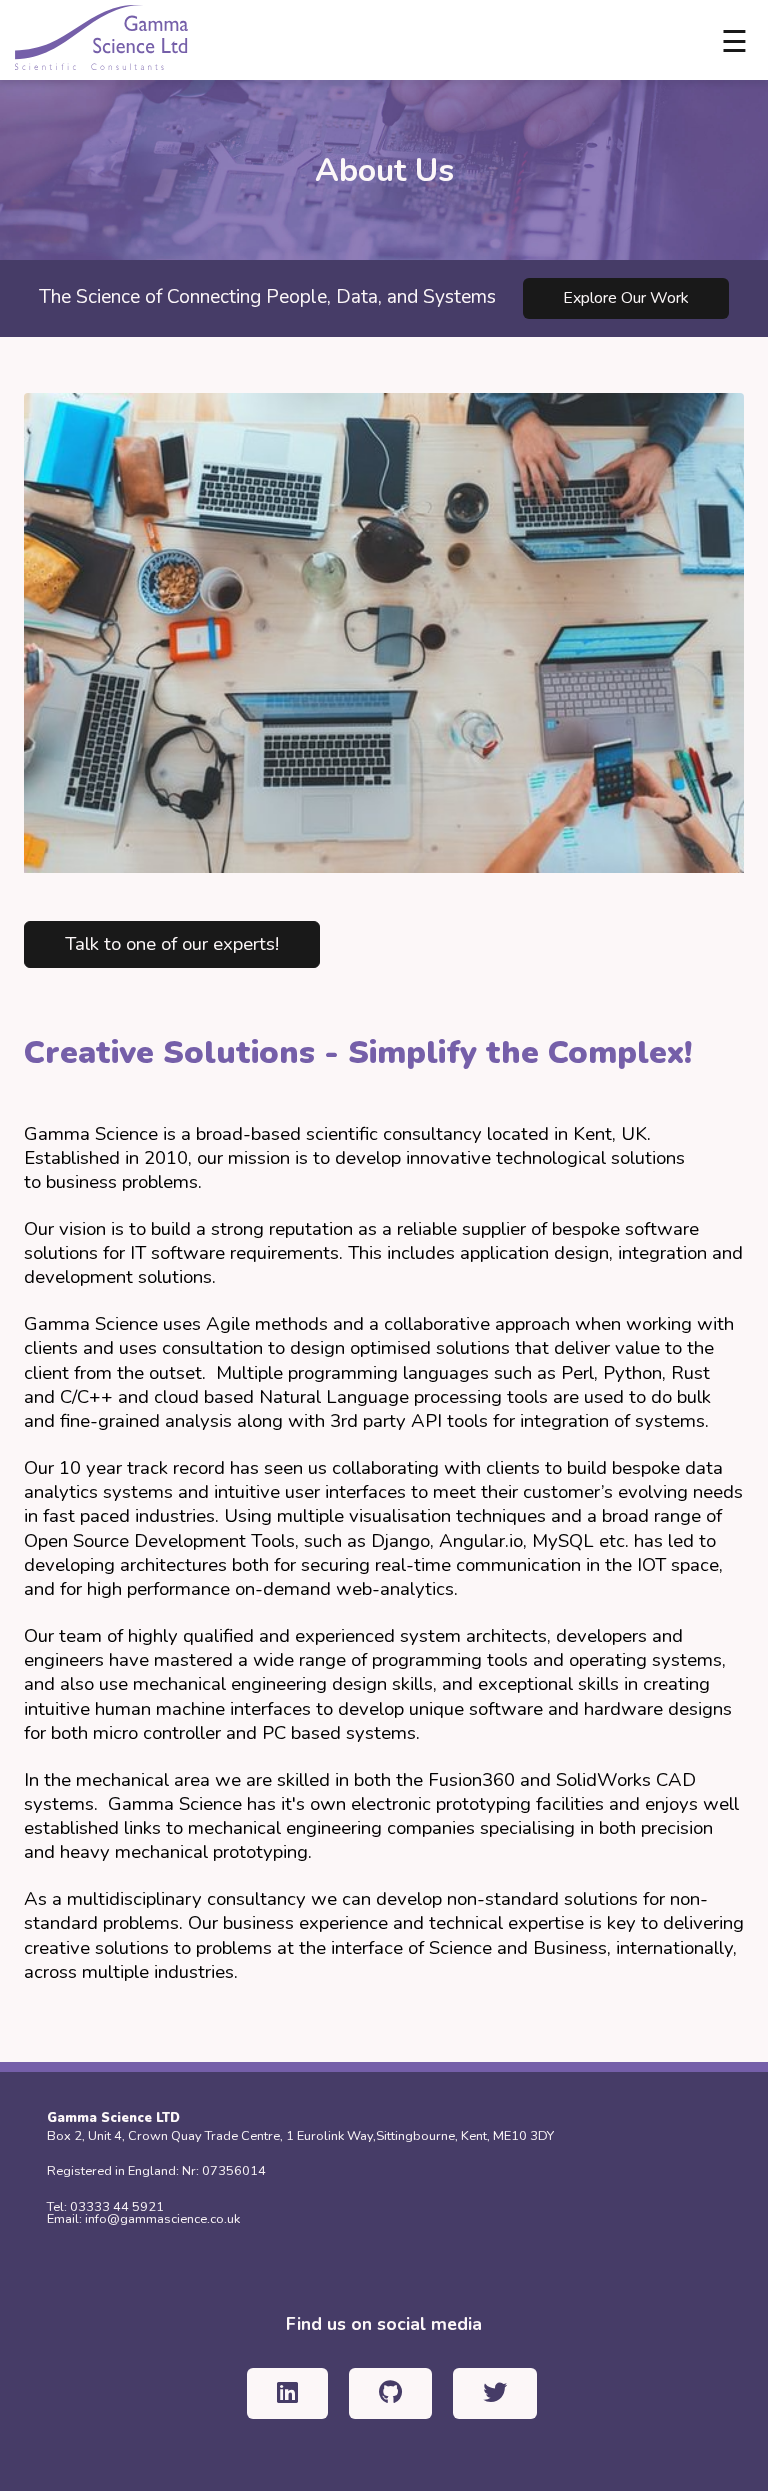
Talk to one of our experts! (172, 944)
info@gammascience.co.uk (162, 2219)
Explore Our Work (626, 298)
